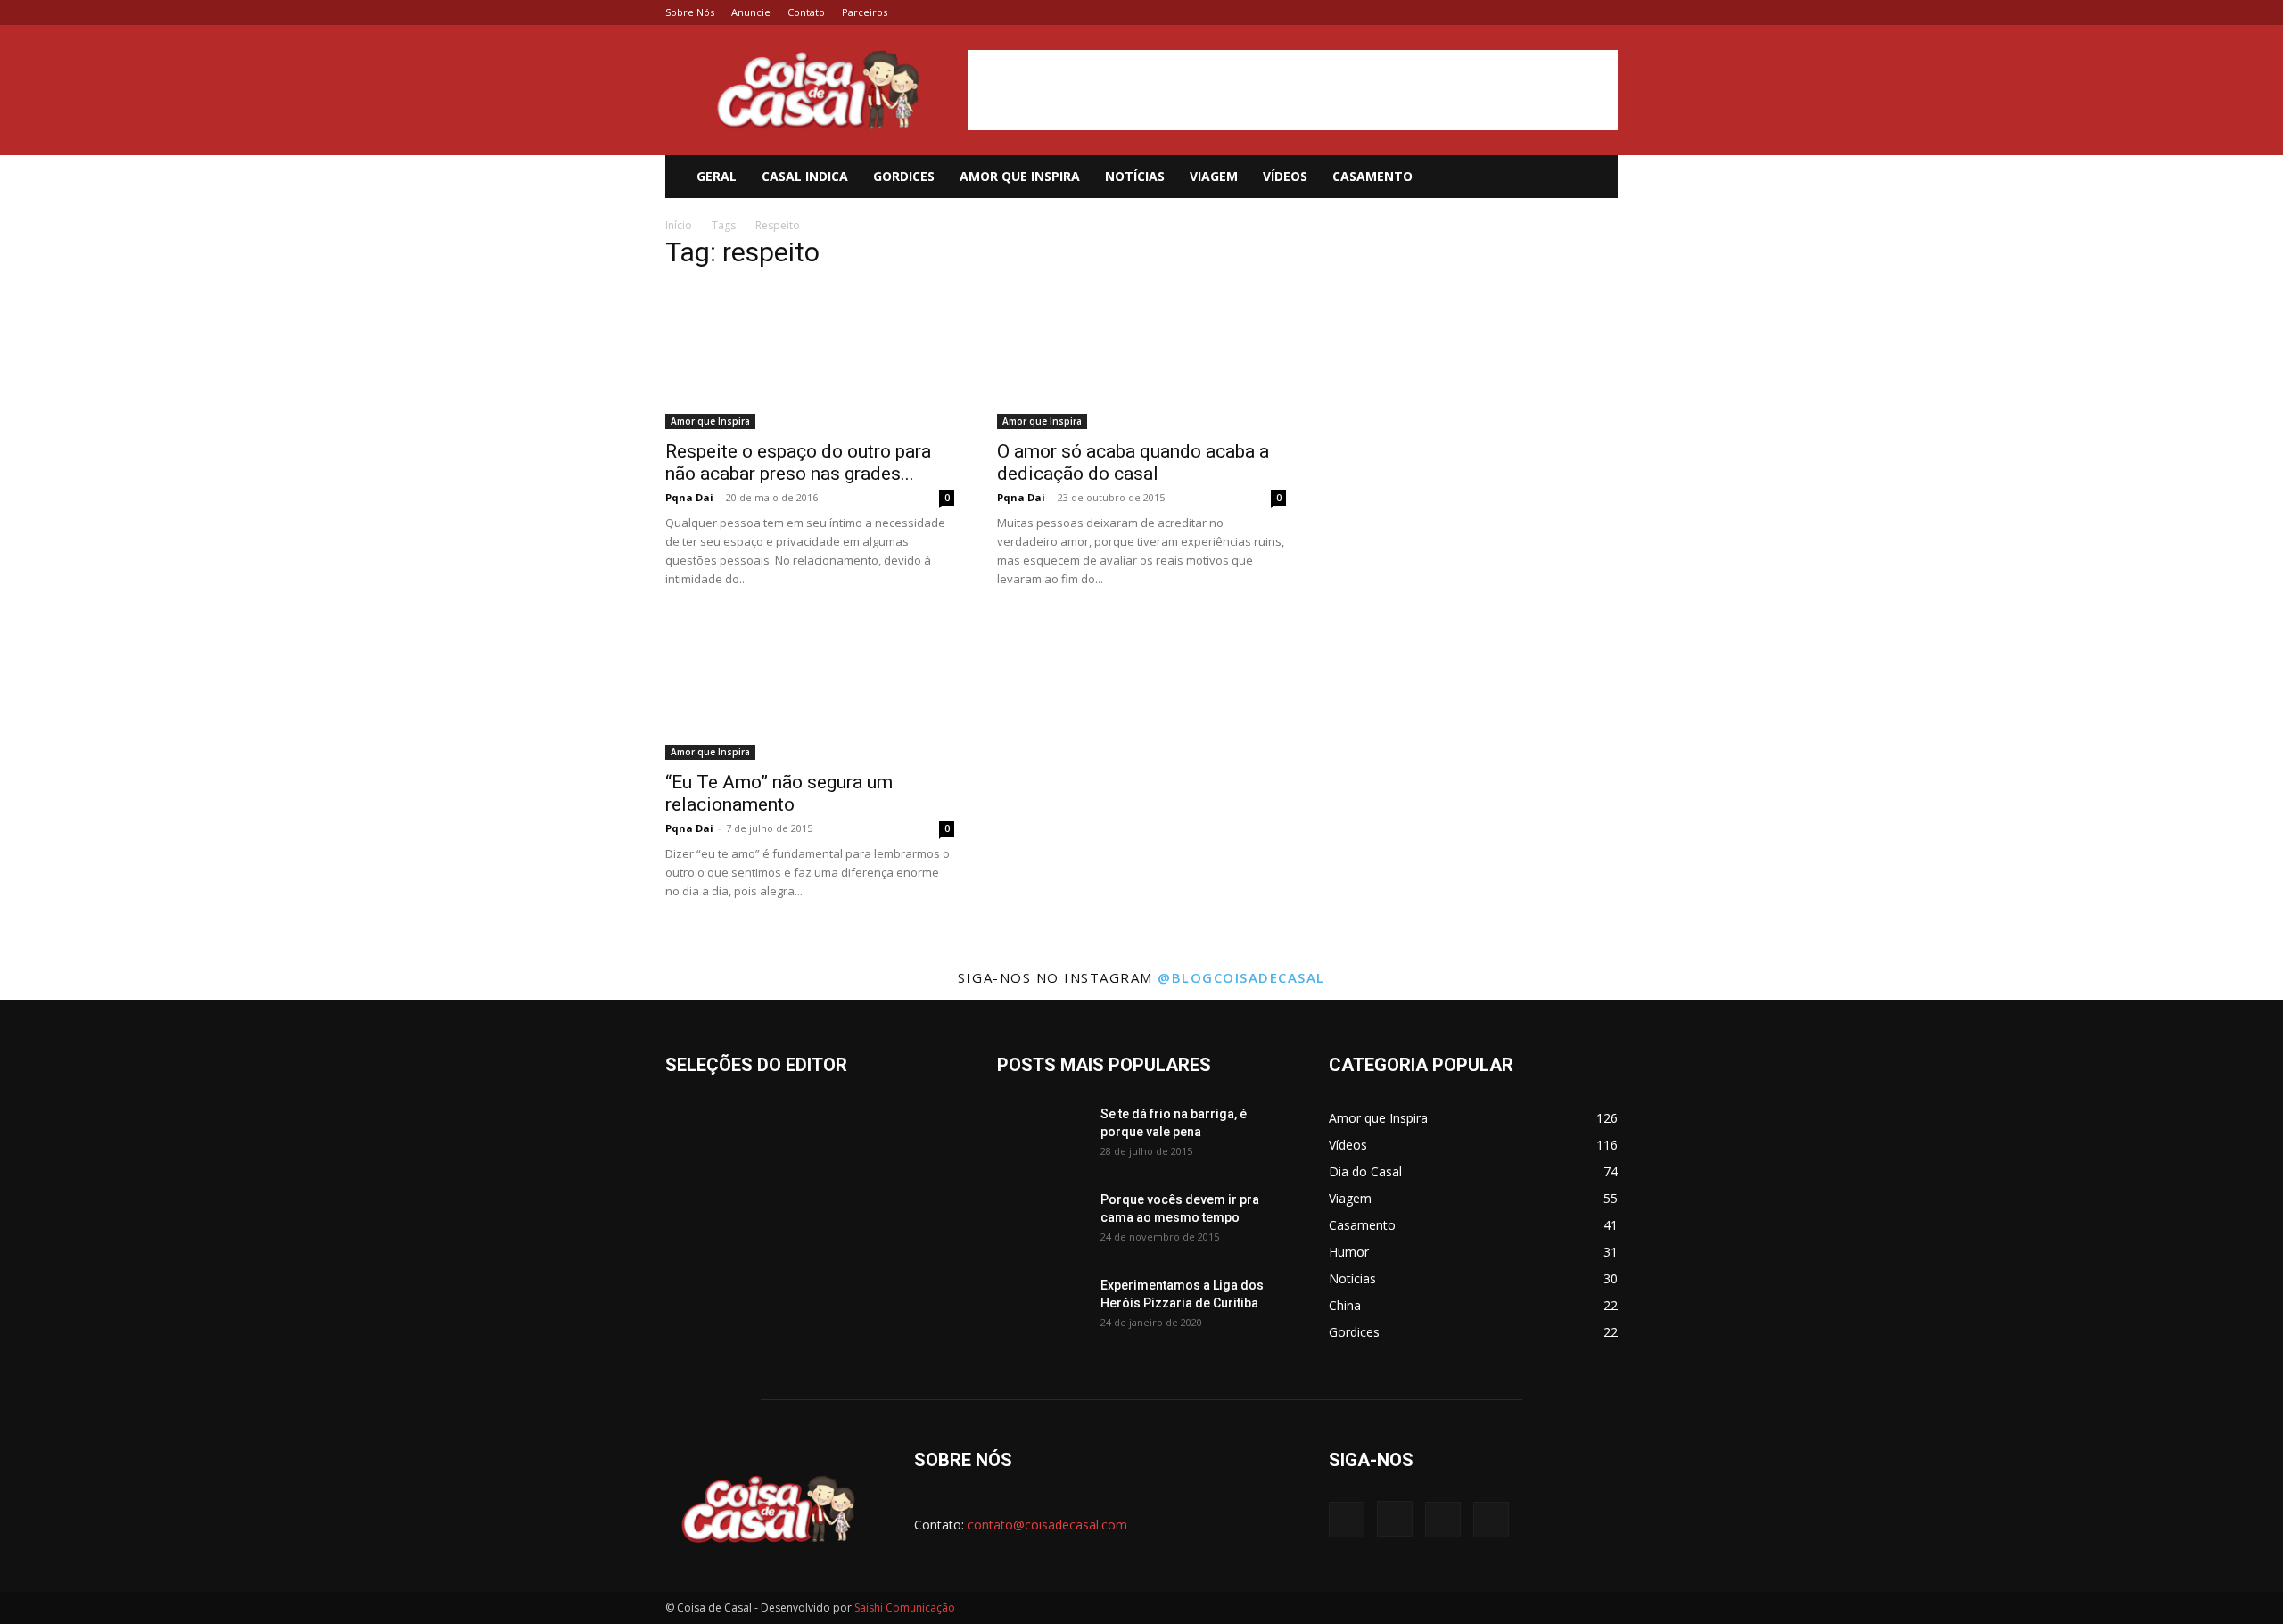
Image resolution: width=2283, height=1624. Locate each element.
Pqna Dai (689, 497)
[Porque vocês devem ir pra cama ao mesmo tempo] (1042, 1222)
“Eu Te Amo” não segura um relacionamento (779, 793)
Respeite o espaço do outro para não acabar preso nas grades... (798, 462)
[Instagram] (1545, 12)
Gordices (904, 176)
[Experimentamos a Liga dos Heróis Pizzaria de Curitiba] (1042, 1307)
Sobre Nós (690, 12)
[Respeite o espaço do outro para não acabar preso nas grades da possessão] (810, 358)
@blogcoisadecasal (1241, 977)
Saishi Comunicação (905, 1608)
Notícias (1135, 176)
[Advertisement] (1293, 90)
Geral (717, 176)
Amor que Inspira (1020, 176)
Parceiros (865, 12)
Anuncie (751, 12)
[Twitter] (1575, 12)
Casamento (1372, 176)
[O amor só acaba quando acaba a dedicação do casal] (1141, 358)
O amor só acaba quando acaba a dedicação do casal (1133, 462)
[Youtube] (1604, 12)
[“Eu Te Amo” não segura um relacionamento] (810, 688)
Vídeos (1285, 176)
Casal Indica (805, 176)
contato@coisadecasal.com (1047, 1525)
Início (679, 225)
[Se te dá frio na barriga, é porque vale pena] (1042, 1136)
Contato (806, 12)
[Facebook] (1516, 12)
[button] (1596, 178)
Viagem (1214, 176)
